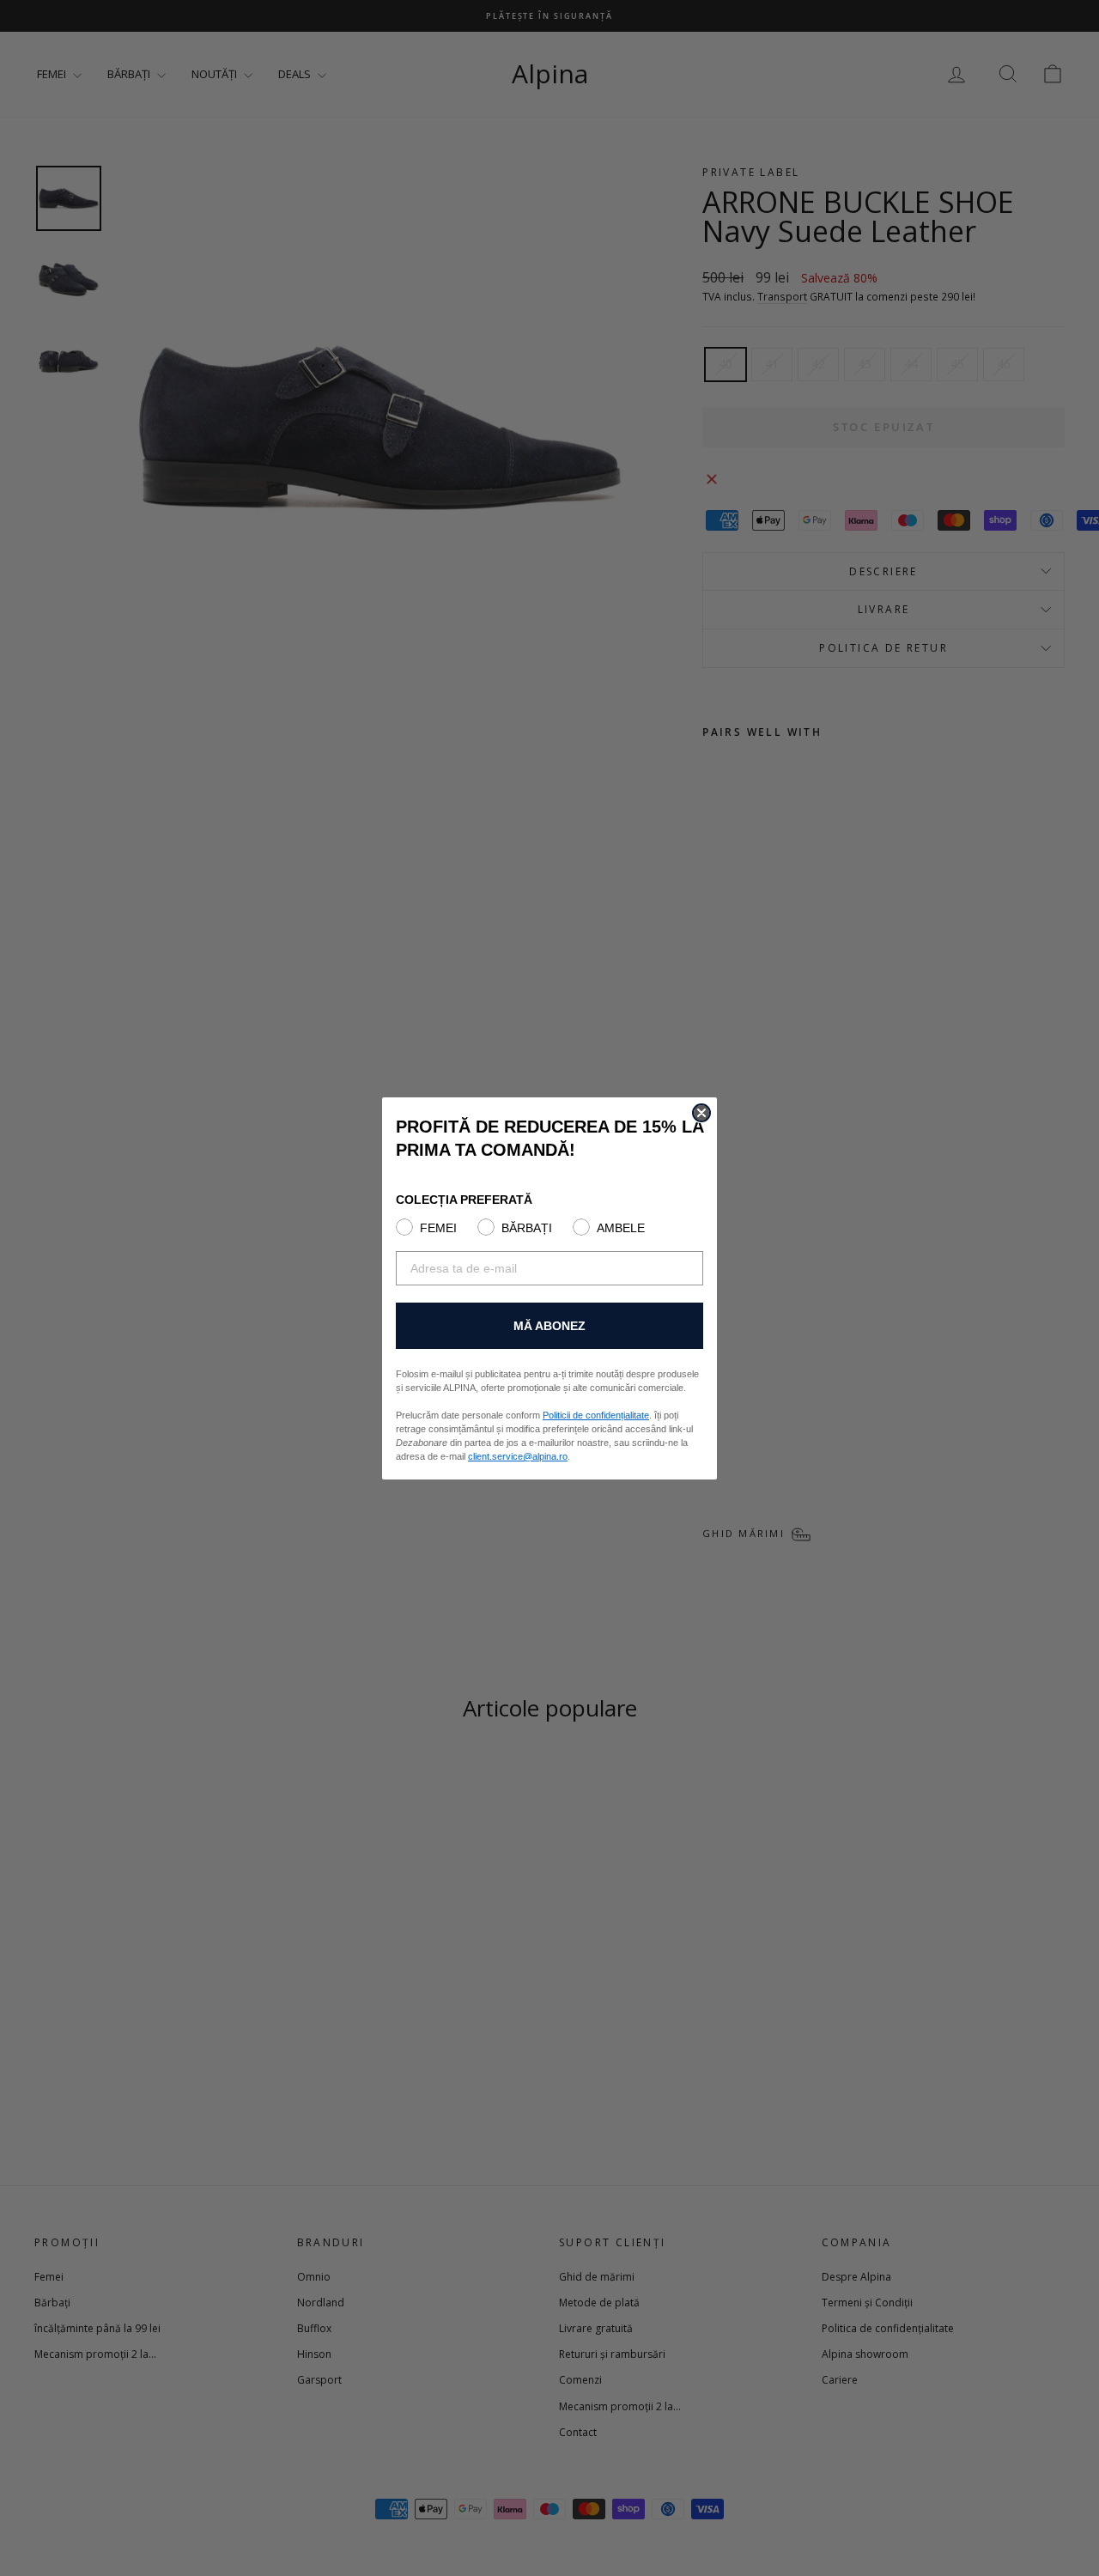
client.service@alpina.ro (518, 1456)
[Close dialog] (701, 1113)
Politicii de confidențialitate (596, 1415)
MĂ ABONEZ (549, 1326)
